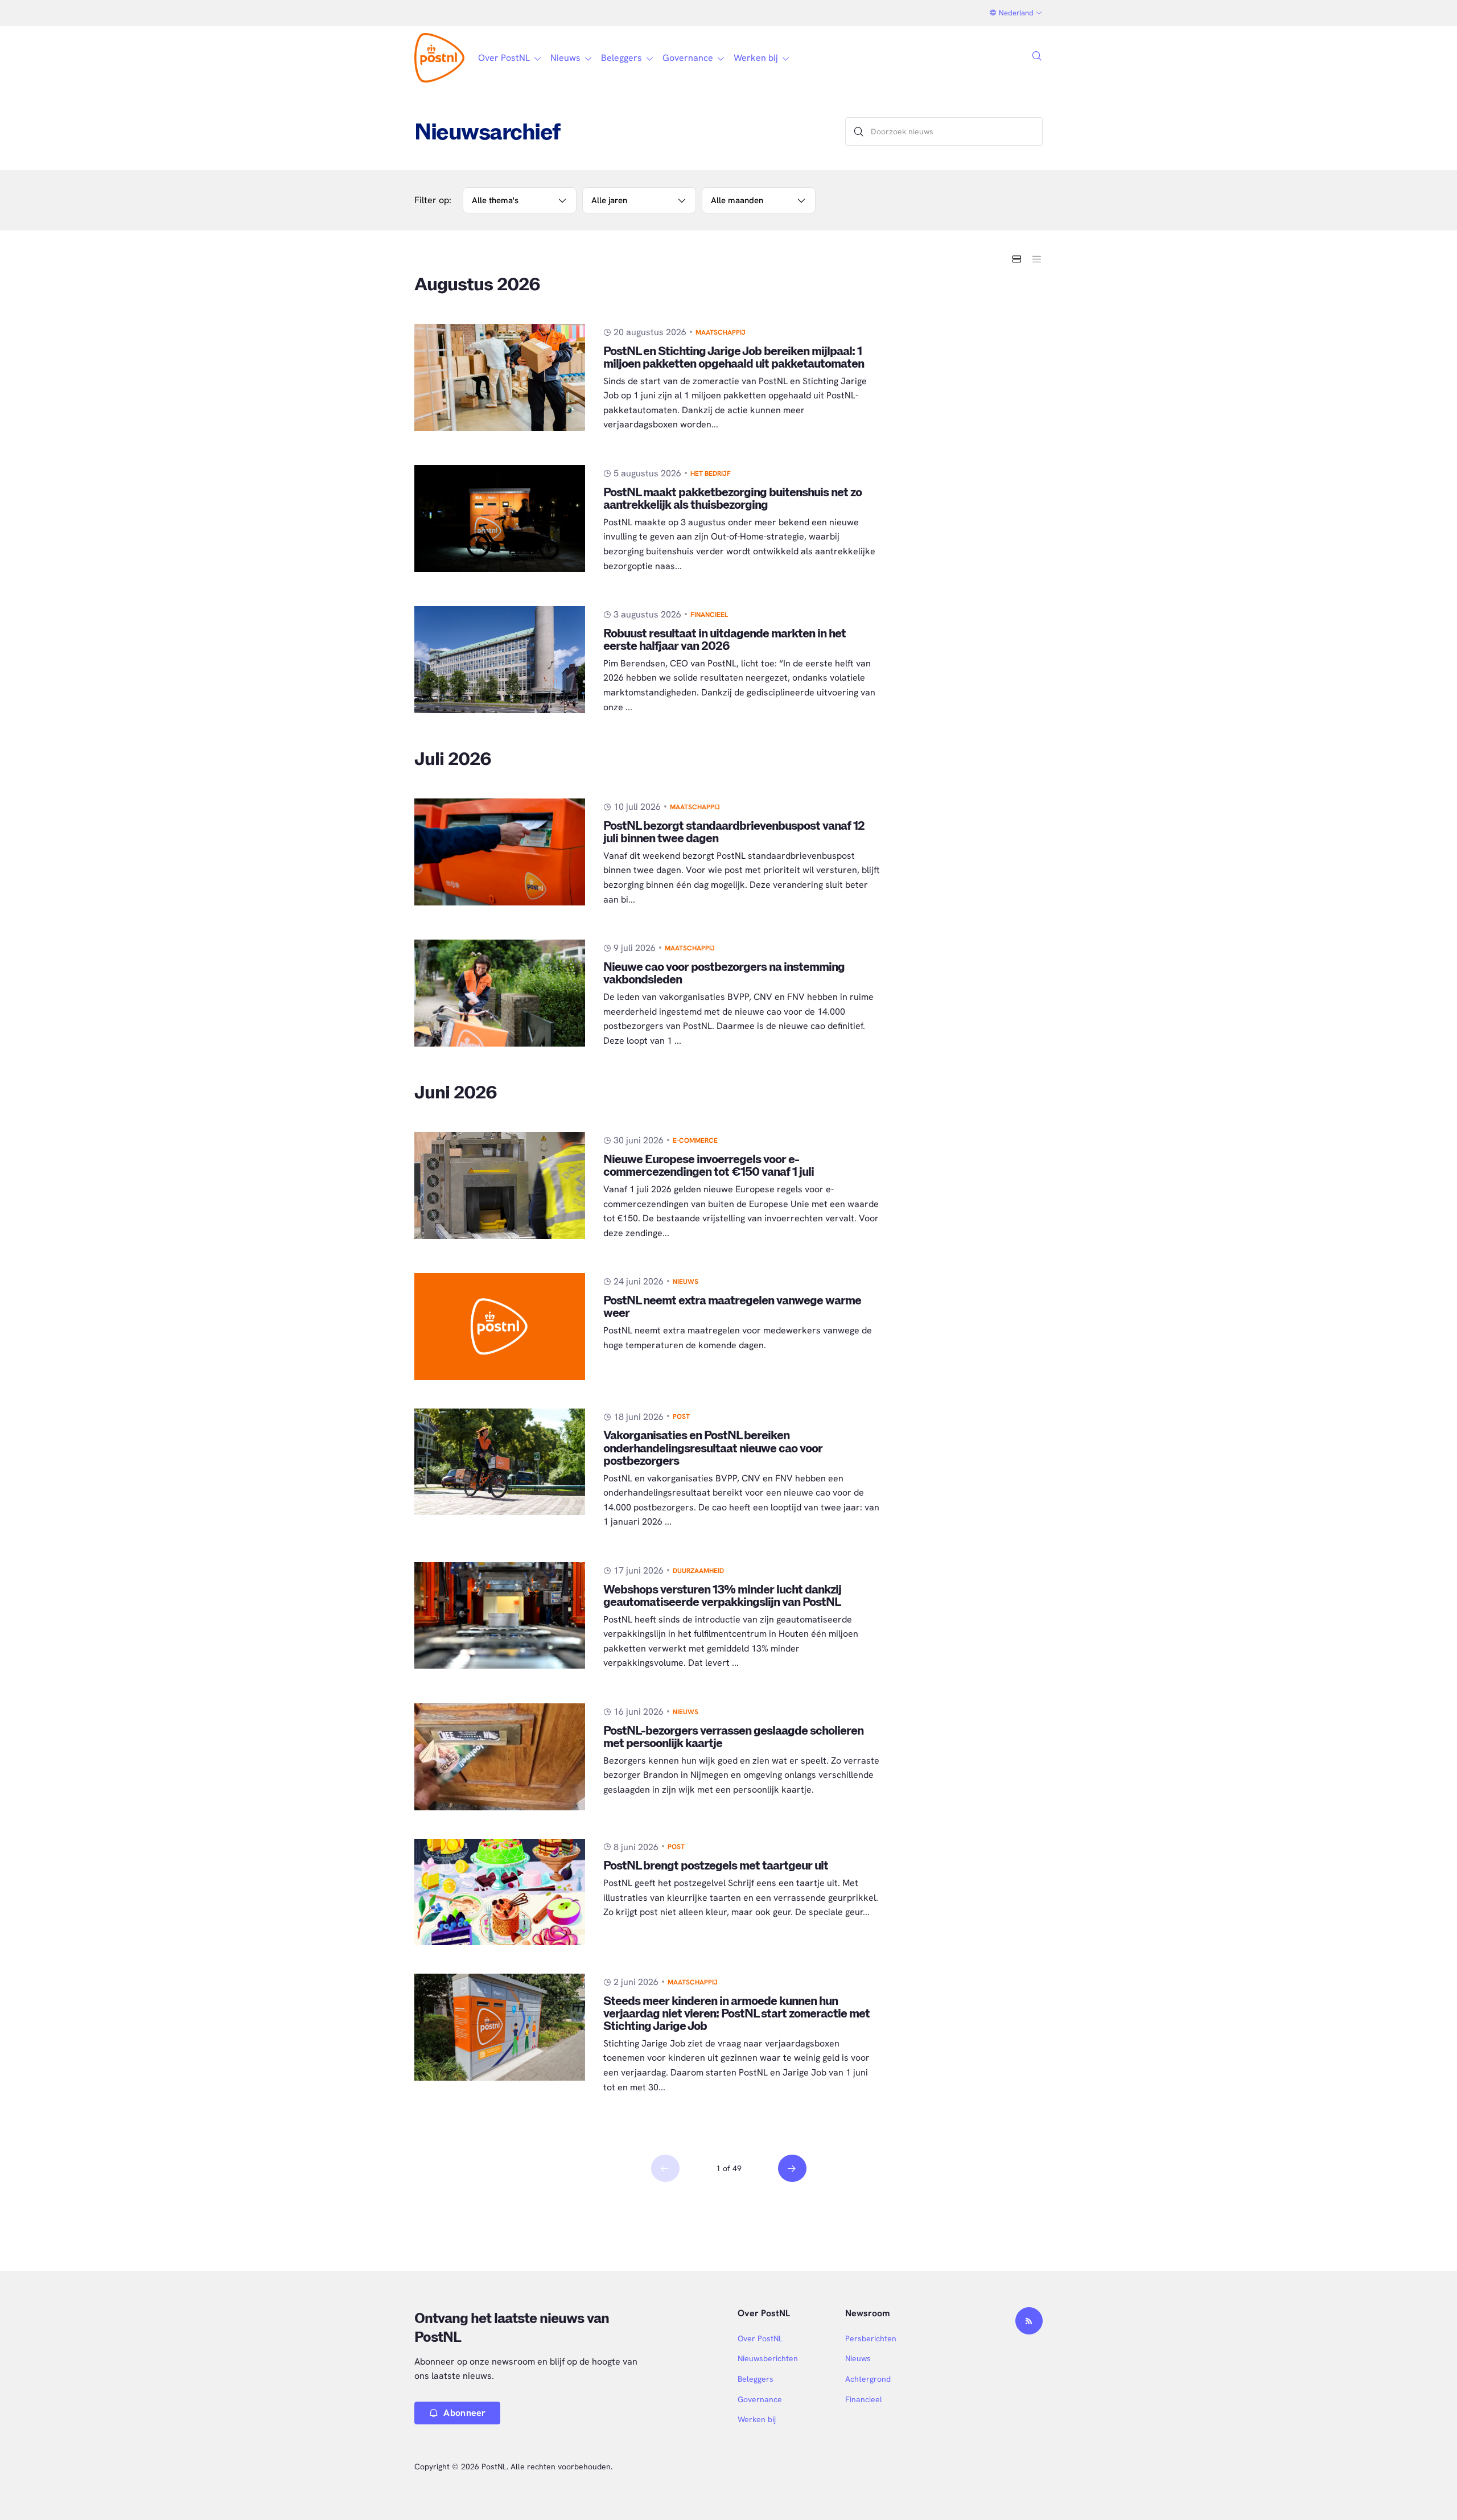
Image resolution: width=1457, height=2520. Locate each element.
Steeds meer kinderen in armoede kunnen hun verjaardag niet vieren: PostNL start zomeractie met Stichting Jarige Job (736, 2014)
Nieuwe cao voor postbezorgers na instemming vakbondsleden (724, 973)
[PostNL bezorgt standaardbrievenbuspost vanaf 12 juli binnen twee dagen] (500, 852)
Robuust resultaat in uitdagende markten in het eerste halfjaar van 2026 (725, 640)
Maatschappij (721, 332)
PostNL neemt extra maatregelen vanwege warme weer (732, 1307)
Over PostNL (760, 2338)
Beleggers (756, 2379)
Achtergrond (868, 2379)
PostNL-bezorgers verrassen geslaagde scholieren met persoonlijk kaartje (733, 1737)
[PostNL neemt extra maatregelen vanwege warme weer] (500, 1327)
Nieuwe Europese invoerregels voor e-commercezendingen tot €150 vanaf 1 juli (709, 1166)
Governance (760, 2399)
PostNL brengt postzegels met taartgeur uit (716, 1866)
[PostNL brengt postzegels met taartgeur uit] (500, 1892)
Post (681, 1417)
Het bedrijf (711, 473)
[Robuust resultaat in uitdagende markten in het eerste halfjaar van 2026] (500, 660)
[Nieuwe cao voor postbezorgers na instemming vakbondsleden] (500, 993)
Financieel (709, 615)
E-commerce (695, 1140)
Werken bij (757, 2419)
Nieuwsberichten (768, 2358)
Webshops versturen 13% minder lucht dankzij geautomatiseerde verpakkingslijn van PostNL (722, 1596)
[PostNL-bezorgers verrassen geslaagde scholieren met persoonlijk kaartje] (500, 1757)
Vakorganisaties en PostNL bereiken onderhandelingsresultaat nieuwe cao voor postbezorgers (713, 1448)
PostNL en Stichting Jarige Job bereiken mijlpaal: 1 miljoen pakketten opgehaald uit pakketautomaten (734, 358)
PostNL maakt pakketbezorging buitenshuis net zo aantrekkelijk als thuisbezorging (732, 499)
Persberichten (871, 2338)
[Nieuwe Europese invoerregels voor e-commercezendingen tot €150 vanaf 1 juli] (500, 1185)
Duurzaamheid (698, 1571)
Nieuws (686, 1282)
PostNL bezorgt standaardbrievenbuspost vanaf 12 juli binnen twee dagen (734, 832)
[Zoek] (859, 131)
